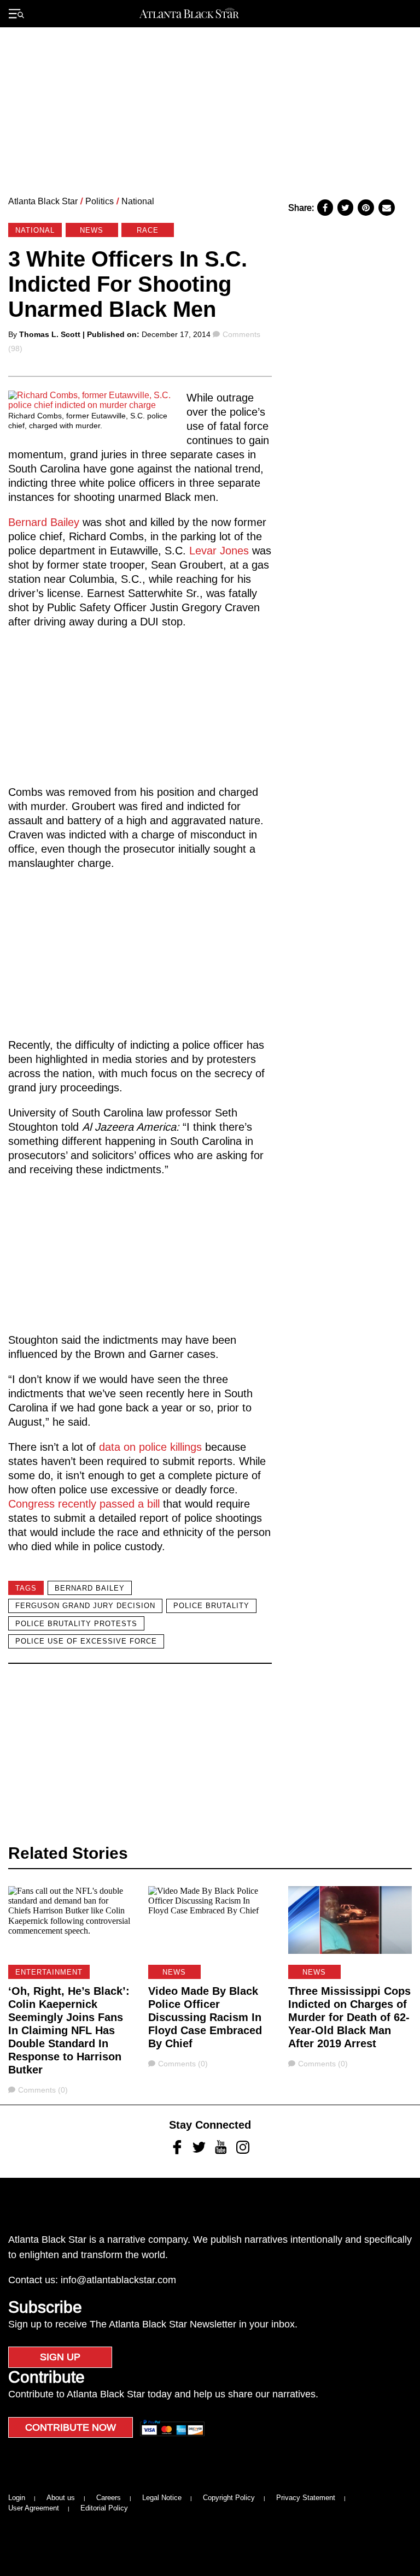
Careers (109, 2498)
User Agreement (34, 2508)
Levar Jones (219, 551)
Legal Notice (162, 2498)
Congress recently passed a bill (84, 1504)
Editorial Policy (104, 2508)
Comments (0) (43, 2090)
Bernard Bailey (45, 522)
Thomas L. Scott (50, 334)
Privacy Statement (306, 2498)
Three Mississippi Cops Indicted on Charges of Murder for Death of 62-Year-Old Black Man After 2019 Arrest (349, 2017)
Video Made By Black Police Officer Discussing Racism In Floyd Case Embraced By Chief (205, 2017)
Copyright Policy (229, 2498)
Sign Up (60, 2357)
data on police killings (150, 1447)
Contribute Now (71, 2427)
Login (17, 2498)
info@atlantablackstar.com (118, 2280)
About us (61, 2498)
